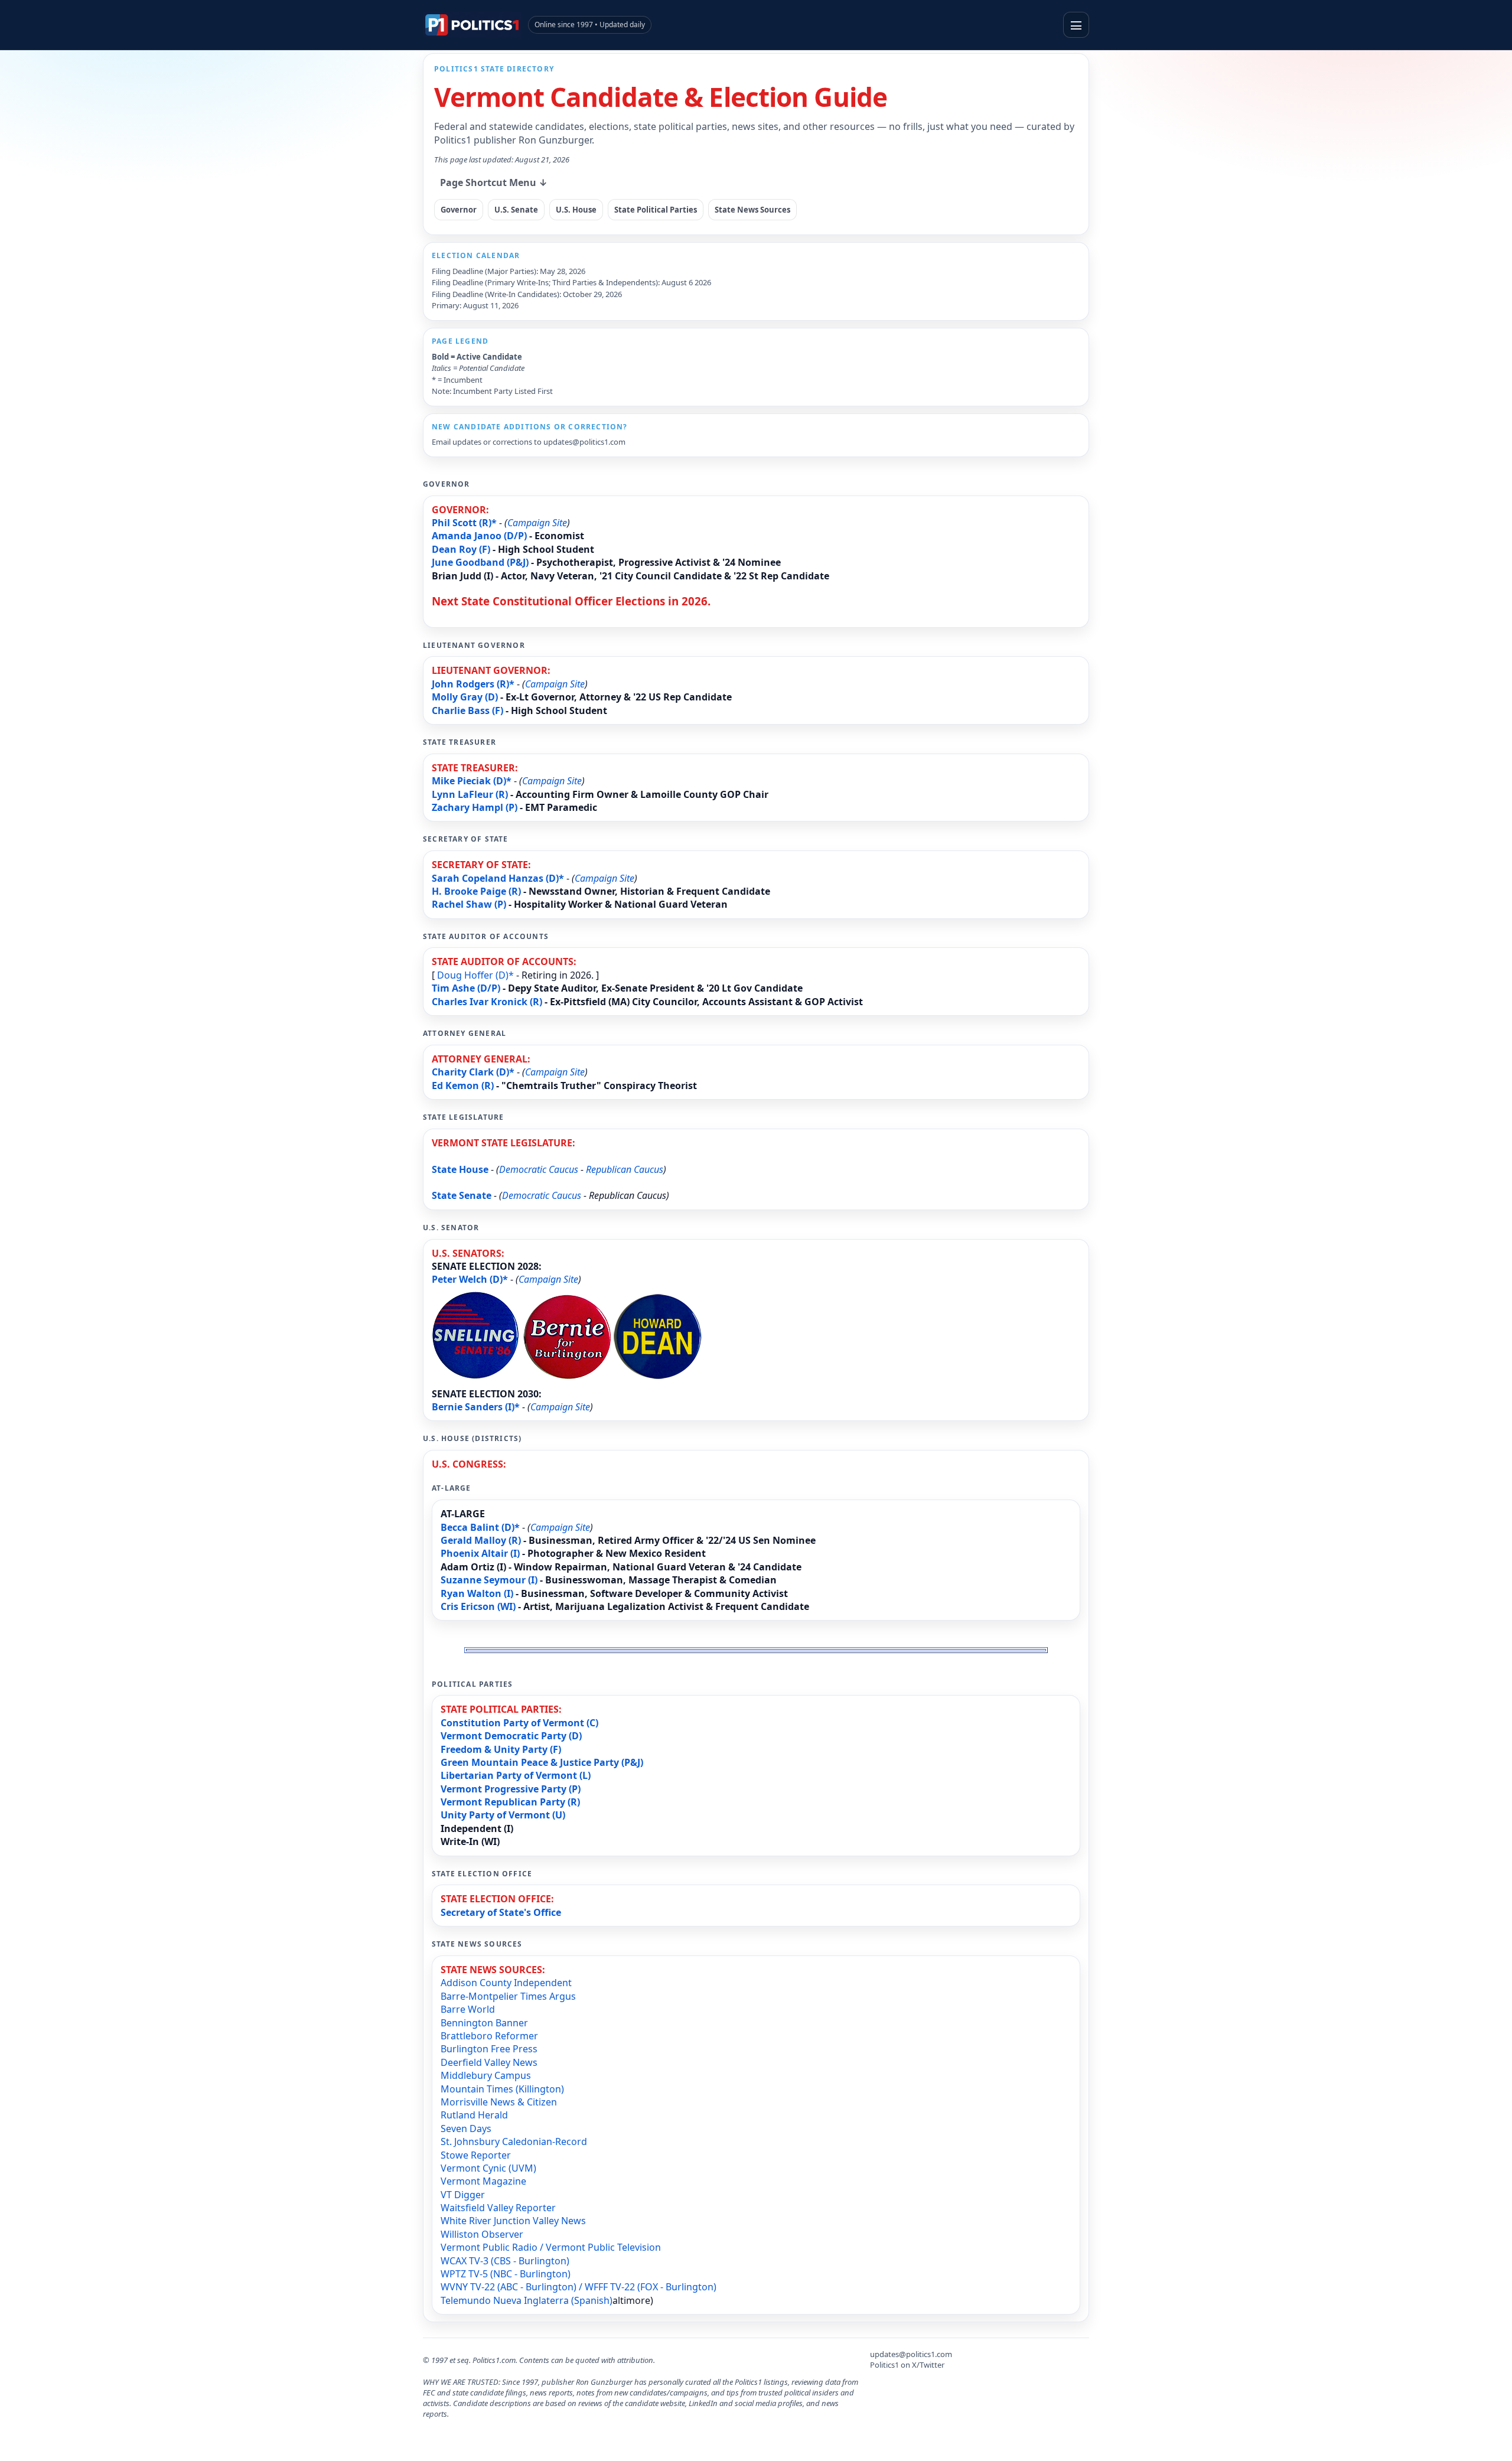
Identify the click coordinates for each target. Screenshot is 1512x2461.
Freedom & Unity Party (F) (501, 1749)
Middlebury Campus (486, 2075)
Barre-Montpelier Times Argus (508, 1996)
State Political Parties (656, 210)
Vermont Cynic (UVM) (488, 2168)
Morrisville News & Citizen (499, 2102)
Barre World (468, 2009)
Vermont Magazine (483, 2181)
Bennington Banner (484, 2023)
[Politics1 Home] (472, 25)
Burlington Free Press (489, 2049)
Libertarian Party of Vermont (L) (516, 1775)
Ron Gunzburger (555, 140)
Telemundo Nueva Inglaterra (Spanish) (527, 2300)
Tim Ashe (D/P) (466, 988)
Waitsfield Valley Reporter (498, 2208)
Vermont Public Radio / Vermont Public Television (551, 2247)
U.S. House (576, 210)
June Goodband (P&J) (480, 562)
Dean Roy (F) (461, 549)
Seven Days (466, 2128)
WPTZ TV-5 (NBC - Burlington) (506, 2274)
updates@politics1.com (584, 442)
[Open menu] (1076, 25)
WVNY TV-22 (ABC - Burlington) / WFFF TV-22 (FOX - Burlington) (579, 2287)
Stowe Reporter (476, 2155)
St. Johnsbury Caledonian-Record (514, 2141)
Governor (459, 210)
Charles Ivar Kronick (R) (487, 1002)
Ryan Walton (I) (477, 1593)
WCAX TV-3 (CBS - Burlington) (505, 2261)
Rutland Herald (474, 2115)
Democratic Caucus (539, 1169)
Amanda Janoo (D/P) (479, 536)
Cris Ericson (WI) (478, 1606)
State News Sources (752, 210)
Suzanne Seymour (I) (489, 1580)
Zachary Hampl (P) (475, 807)
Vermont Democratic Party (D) (511, 1736)
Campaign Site (537, 523)
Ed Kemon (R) (463, 1086)
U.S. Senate (516, 210)
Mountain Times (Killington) (502, 2089)
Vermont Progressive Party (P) (511, 1789)
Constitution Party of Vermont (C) (519, 1723)
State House (460, 1169)
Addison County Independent (506, 1983)
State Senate (462, 1195)
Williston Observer (482, 2234)
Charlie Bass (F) (467, 710)
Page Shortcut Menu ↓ (494, 182)
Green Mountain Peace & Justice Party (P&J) (542, 1762)
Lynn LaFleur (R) (470, 794)
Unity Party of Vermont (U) (503, 1815)
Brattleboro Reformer (489, 2036)
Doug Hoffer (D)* (475, 975)
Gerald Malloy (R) (481, 1540)
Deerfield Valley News (489, 2062)
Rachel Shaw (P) (469, 904)
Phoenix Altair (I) (480, 1553)
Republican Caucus (625, 1169)
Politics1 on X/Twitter (907, 2365)
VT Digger (463, 2195)
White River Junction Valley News (513, 2221)
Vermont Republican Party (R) (510, 1802)
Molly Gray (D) (465, 697)
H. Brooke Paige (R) (476, 891)
